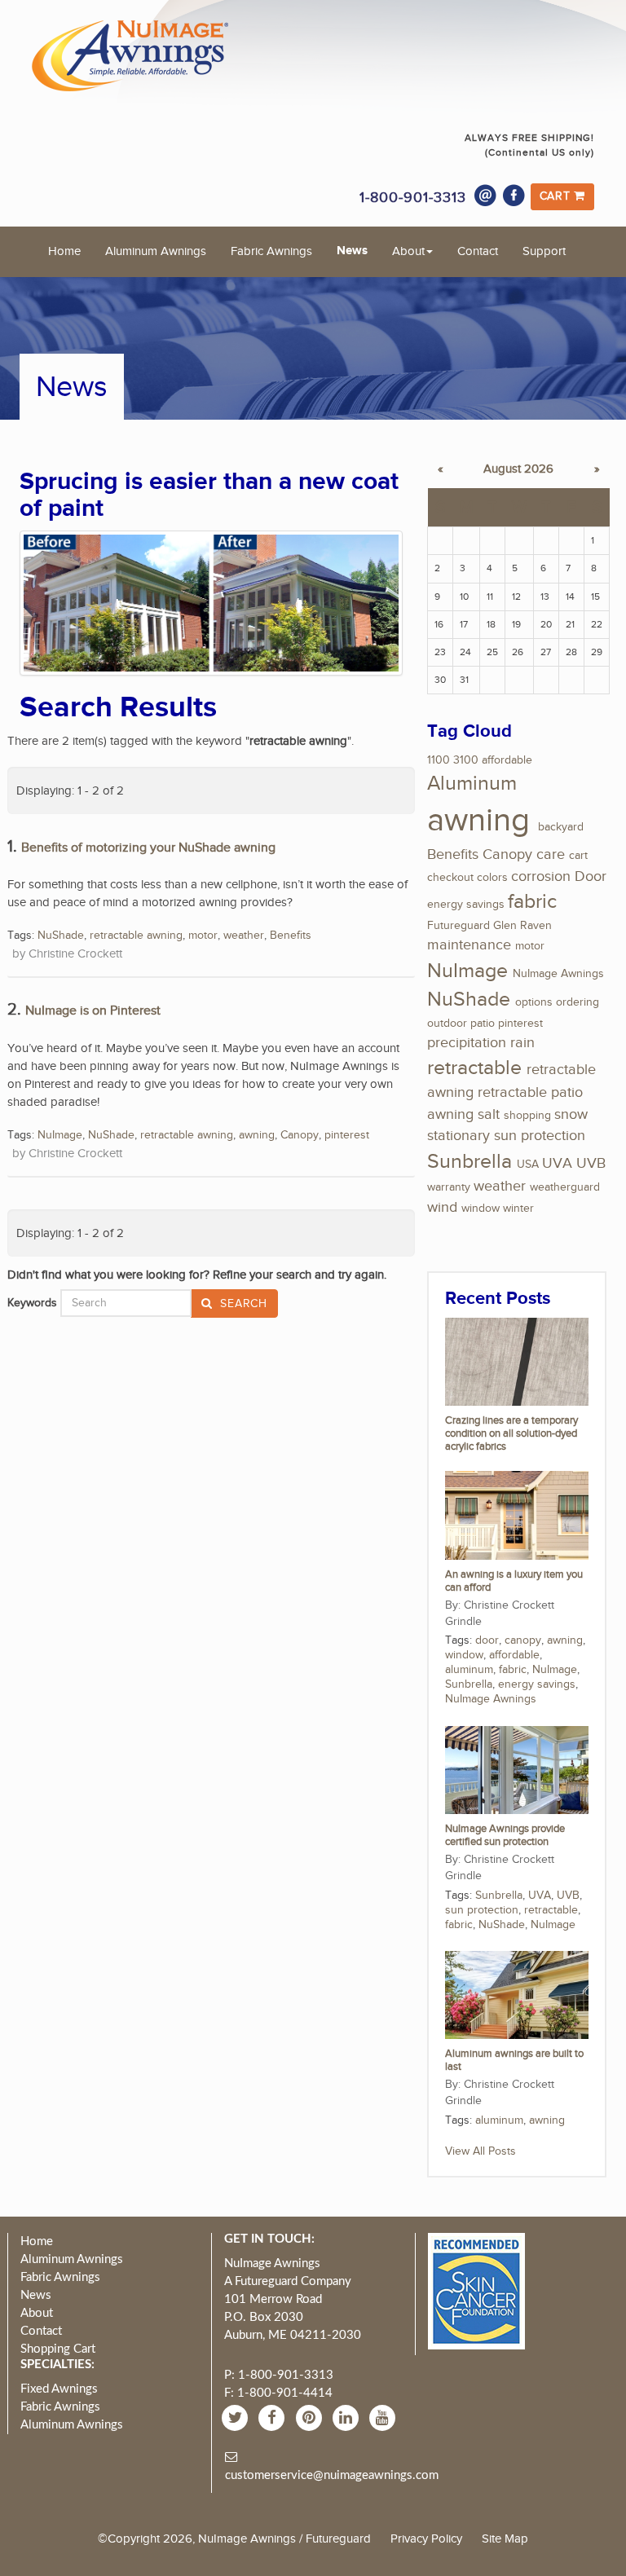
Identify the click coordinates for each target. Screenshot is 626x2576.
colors (492, 878)
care (551, 854)
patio (483, 1024)
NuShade (61, 936)
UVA (557, 1163)
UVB (591, 1163)
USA (528, 1165)
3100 (466, 760)
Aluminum (472, 784)
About (408, 251)
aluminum (469, 1670)
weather (244, 936)
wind (442, 1207)
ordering (578, 1002)
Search (242, 1304)
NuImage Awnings (558, 974)
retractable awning (136, 936)
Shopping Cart (58, 2349)
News (352, 251)
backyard (561, 827)
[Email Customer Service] (486, 196)
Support (544, 251)
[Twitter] (237, 2417)
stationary (458, 1136)
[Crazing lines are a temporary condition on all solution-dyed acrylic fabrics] (517, 1361)
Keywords (32, 1303)
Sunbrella (469, 1162)
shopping (527, 1116)
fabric (532, 902)
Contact (478, 251)
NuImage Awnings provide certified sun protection (505, 1836)
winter (518, 1209)
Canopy (300, 1135)
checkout (450, 878)
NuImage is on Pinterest (93, 1011)
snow (571, 1114)
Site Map (505, 2539)
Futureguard (458, 926)
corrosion (541, 876)
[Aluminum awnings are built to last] (517, 1994)
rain (522, 1043)
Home (64, 251)
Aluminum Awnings (156, 251)
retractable (474, 1068)
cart (578, 856)
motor (203, 936)
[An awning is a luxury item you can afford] (517, 1515)
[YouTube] (384, 2417)
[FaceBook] (273, 2417)
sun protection (540, 1136)
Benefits (291, 936)
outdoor (447, 1024)
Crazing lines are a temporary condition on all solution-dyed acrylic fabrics (511, 1434)
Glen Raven (522, 926)
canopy (523, 1640)
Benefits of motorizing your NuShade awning (148, 848)
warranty (449, 1187)
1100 (439, 760)
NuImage (60, 1135)
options (534, 1002)
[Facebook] (514, 196)
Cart (557, 196)
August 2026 (518, 469)
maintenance (469, 945)
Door (591, 876)
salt (489, 1114)
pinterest (347, 1135)
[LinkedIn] (348, 2417)
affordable (507, 760)
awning (257, 1135)
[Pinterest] (311, 2417)
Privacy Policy (426, 2539)
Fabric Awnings (271, 251)
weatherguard (565, 1187)
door (487, 1640)
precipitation (467, 1043)
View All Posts (481, 2151)
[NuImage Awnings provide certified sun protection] (517, 1769)
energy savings (466, 905)
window (481, 1209)
